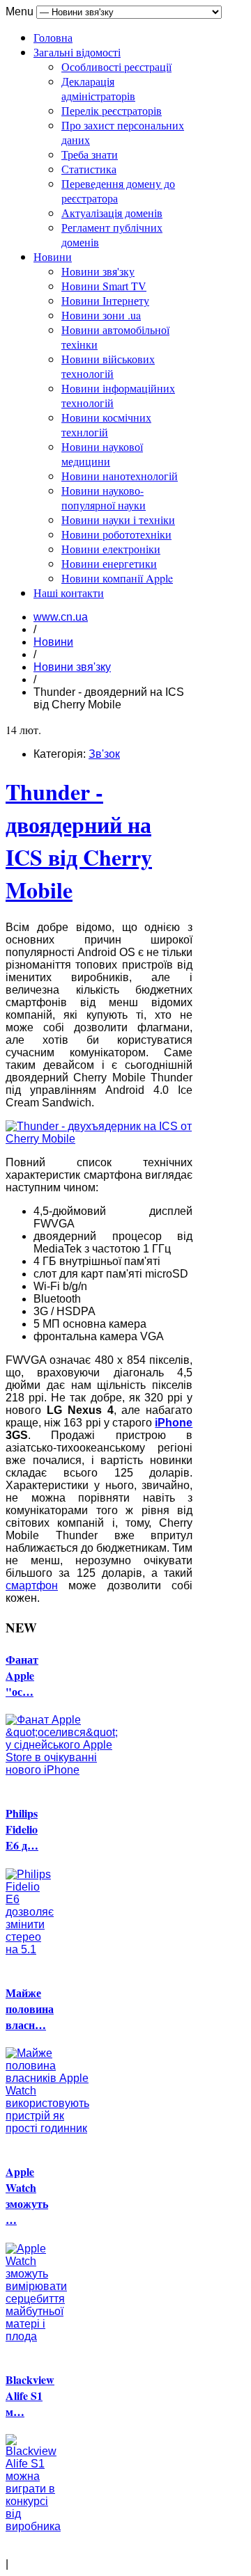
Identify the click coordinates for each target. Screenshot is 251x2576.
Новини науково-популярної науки (104, 498)
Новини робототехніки (116, 534)
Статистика (89, 169)
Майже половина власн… (30, 2009)
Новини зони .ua (101, 315)
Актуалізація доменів (112, 213)
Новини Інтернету (105, 300)
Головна (53, 37)
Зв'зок (104, 754)
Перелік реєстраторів (112, 110)
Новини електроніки (111, 549)
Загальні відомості (77, 52)
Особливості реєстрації (116, 66)
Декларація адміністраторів (98, 88)
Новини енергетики (109, 563)
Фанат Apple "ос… (22, 1675)
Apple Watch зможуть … (27, 2195)
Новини (53, 256)
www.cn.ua (61, 617)
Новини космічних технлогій (106, 424)
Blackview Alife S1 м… (30, 2395)
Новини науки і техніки (118, 519)
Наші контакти (69, 593)
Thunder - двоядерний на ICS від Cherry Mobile (79, 841)
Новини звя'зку (98, 271)
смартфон (32, 1585)
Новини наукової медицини (102, 454)
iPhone (174, 1423)
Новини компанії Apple (117, 578)
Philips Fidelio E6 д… (22, 1829)
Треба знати (90, 154)
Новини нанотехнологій (120, 476)
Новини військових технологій (108, 366)
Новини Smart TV (104, 286)
